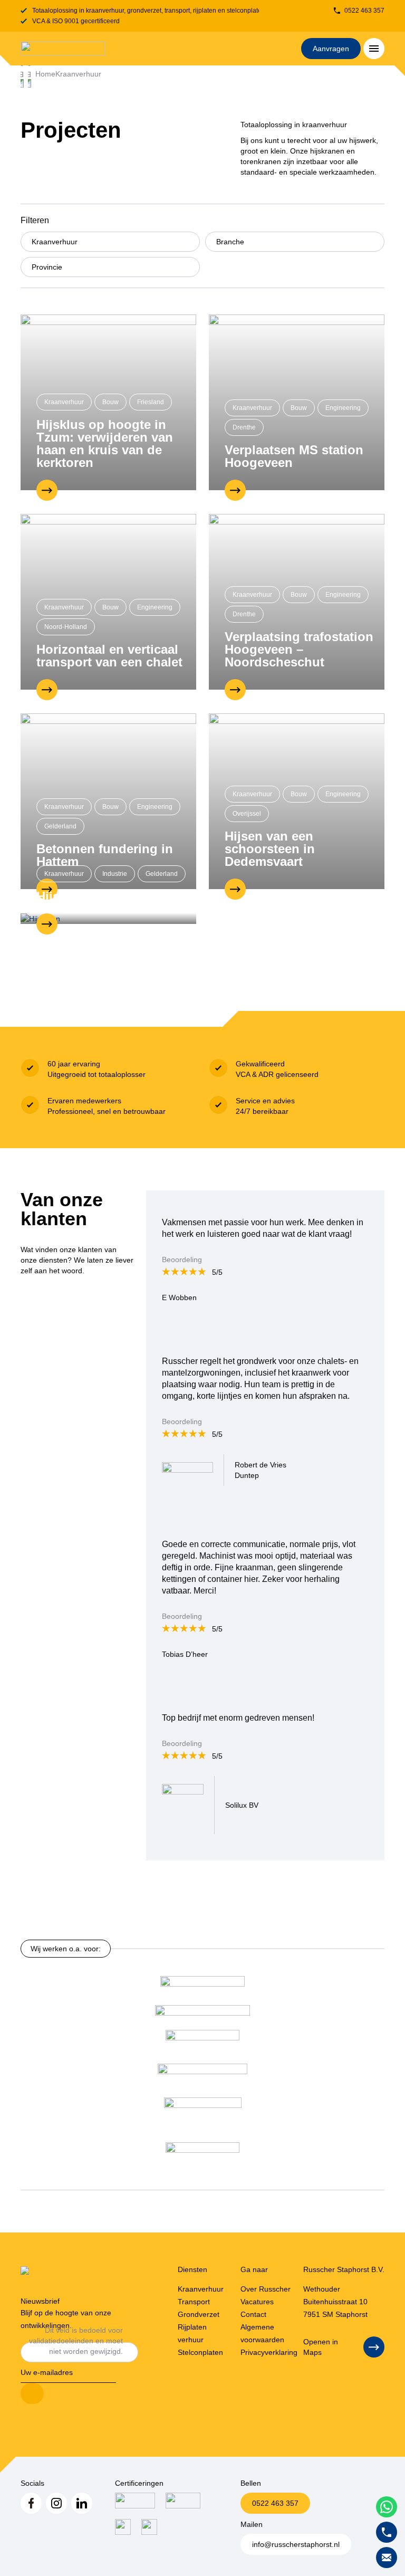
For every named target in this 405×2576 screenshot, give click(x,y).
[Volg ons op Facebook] (31, 2503)
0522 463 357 (364, 11)
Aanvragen (331, 49)
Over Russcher (266, 2289)
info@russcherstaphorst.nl (296, 2544)
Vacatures (257, 2302)
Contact (253, 2314)
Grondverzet (199, 2314)
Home (45, 74)
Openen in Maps (321, 2347)
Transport (194, 2302)
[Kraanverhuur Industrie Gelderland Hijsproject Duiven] (108, 918)
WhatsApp (387, 2507)
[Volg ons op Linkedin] (82, 2503)
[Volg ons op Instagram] (56, 2503)
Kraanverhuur (78, 74)
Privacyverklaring (269, 2352)
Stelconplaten (200, 2352)
